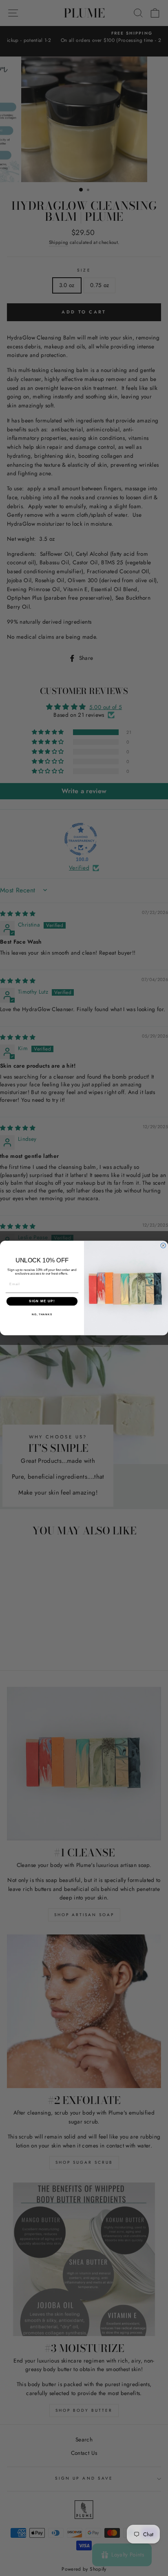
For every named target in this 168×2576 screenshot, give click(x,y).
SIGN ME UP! (42, 1301)
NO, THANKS (42, 1314)
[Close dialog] (163, 1246)
